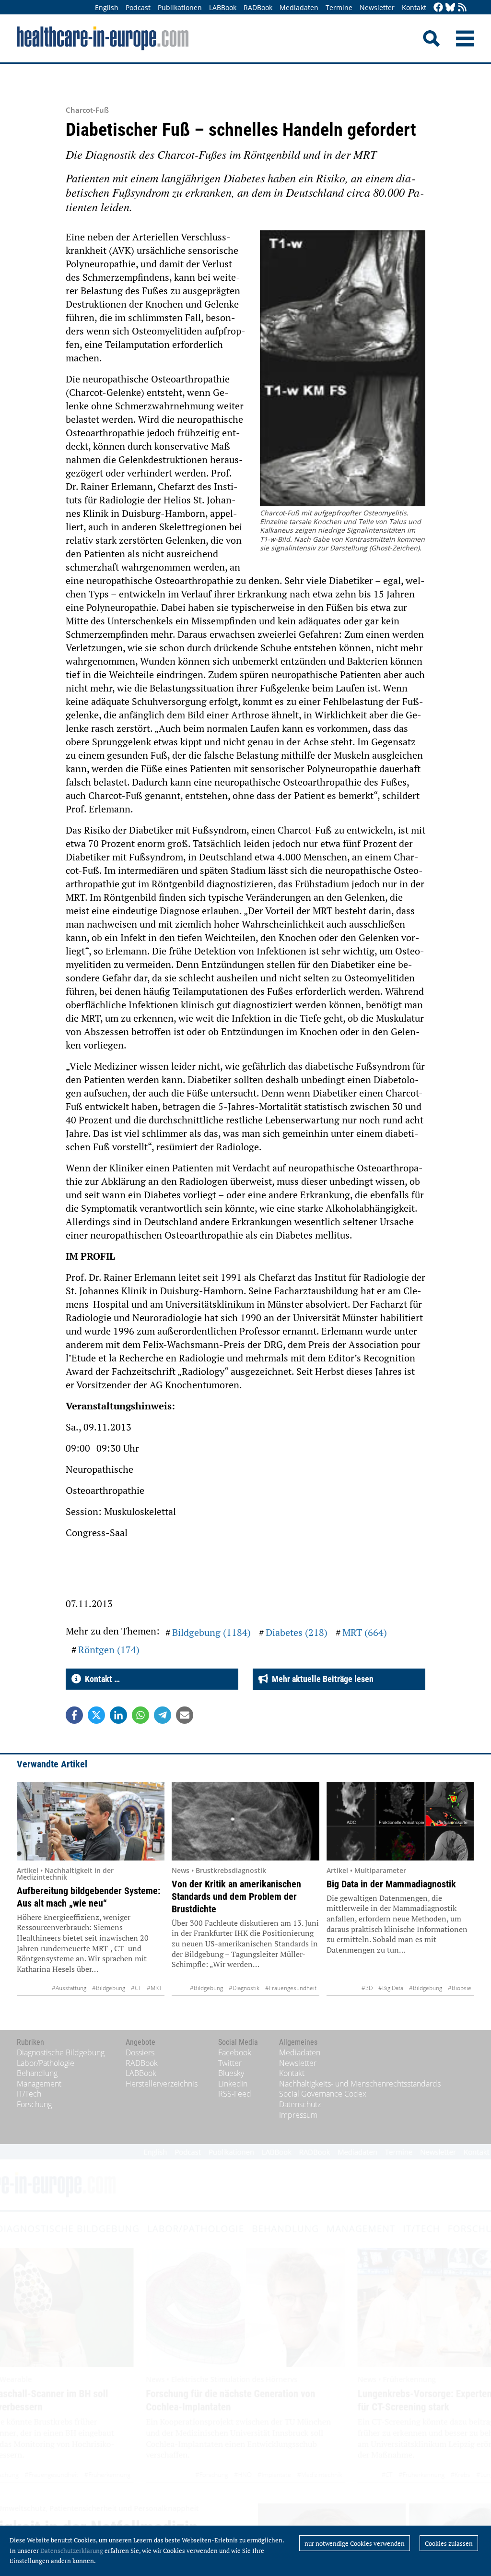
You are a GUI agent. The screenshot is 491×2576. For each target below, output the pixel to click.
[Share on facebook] (74, 1715)
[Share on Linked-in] (118, 1715)
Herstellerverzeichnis (162, 2084)
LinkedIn (233, 2084)
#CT (136, 1988)
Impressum (298, 2115)
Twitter (230, 2063)
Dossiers (140, 2052)
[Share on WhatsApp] (140, 1715)
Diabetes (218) (297, 1632)
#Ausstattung (69, 1988)
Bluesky (231, 2073)
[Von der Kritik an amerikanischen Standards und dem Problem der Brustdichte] (245, 1821)
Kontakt (414, 7)
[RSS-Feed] (462, 8)
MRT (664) (365, 1632)
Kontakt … (100, 1679)
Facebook (235, 2052)
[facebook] (438, 8)
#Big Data (391, 1988)
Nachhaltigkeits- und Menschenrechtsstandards (360, 2084)
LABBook (223, 7)
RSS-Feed (235, 2094)
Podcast (138, 7)
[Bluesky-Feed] (450, 8)
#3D (367, 1988)
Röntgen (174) (109, 1650)
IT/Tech (29, 2094)
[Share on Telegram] (163, 1715)
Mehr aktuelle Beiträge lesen (321, 1679)
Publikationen (180, 7)
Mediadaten (299, 7)
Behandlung (37, 2073)
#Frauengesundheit (291, 1988)
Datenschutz (300, 2104)
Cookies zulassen (449, 2543)
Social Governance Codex (323, 2094)
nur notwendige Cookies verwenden (355, 2543)
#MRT (154, 1988)
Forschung (34, 2104)
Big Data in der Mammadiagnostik (391, 1884)
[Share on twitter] (96, 1715)
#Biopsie (460, 1988)
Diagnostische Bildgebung (61, 2052)
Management (39, 2084)
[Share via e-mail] (185, 1715)
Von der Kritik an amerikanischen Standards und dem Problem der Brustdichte (236, 1896)
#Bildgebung (109, 1988)
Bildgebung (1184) (211, 1632)
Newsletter (377, 7)
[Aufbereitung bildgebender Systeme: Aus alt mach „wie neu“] (91, 1821)
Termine (339, 7)
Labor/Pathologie (46, 2063)
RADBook (258, 7)
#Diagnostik (244, 1988)
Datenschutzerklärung (72, 2551)
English (107, 7)
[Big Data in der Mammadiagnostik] (400, 1821)
